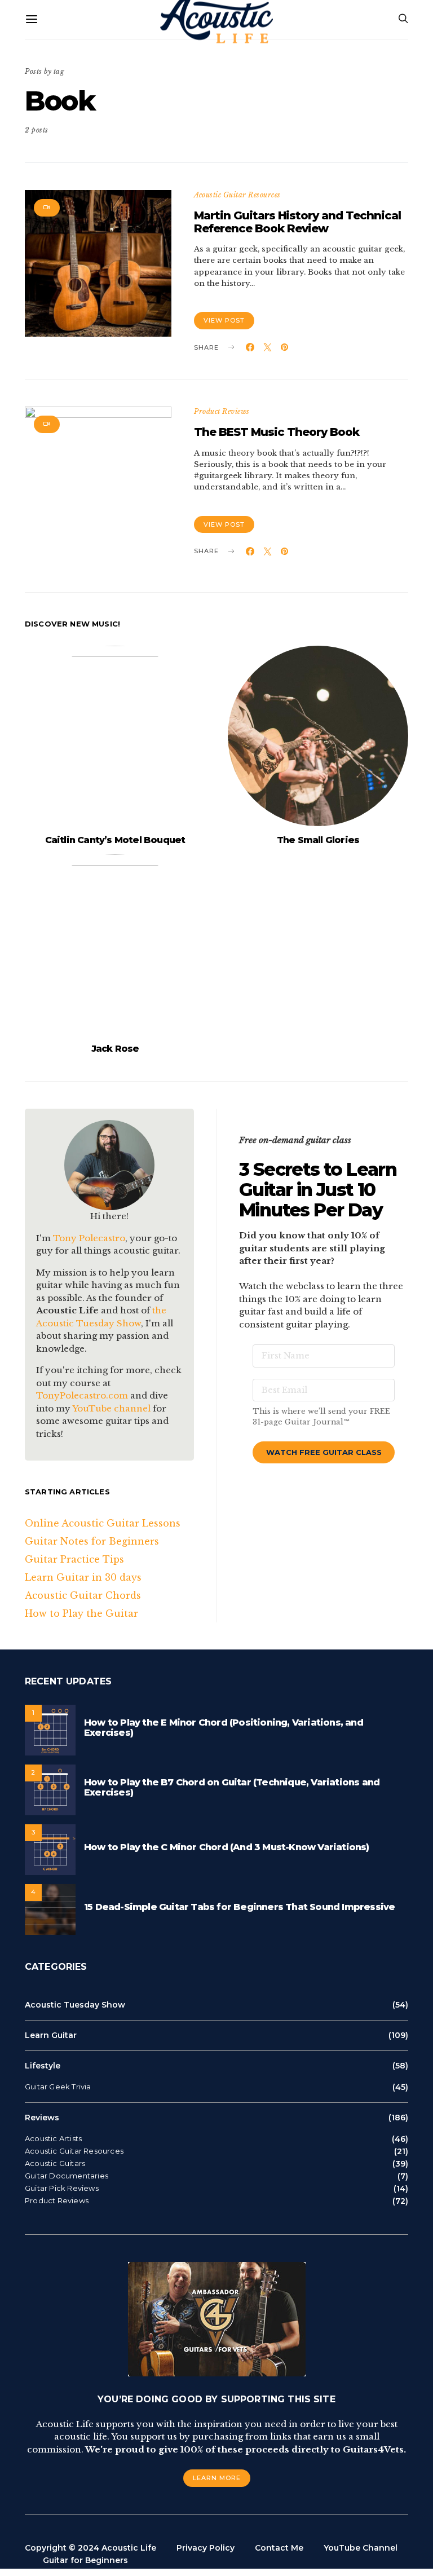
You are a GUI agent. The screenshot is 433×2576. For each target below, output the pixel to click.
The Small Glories (318, 840)
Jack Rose (115, 1049)
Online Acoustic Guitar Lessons (103, 1523)
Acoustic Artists (53, 2139)
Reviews (42, 2118)
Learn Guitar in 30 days (83, 1577)
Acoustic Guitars (55, 2163)
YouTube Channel (361, 2548)
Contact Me (279, 2548)
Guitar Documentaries (67, 2176)
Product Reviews (222, 411)
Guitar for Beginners (85, 2560)
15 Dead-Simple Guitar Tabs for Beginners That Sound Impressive (239, 1907)
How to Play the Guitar (81, 1613)
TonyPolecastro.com (82, 1395)
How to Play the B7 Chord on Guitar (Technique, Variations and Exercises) (232, 1787)
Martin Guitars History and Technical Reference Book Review (297, 222)
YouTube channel (111, 1408)
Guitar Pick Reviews (62, 2188)
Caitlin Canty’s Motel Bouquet (115, 840)
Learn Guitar (51, 2035)
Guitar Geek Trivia (58, 2087)
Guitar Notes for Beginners (92, 1541)
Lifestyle (43, 2066)
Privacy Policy (206, 2548)
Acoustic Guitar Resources (237, 195)
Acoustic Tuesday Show (75, 2005)
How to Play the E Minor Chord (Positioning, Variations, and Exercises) (224, 1728)
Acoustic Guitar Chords (83, 1595)
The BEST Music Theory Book (277, 432)
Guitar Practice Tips (74, 1559)
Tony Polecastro (89, 1238)
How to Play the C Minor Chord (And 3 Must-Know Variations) (227, 1847)
